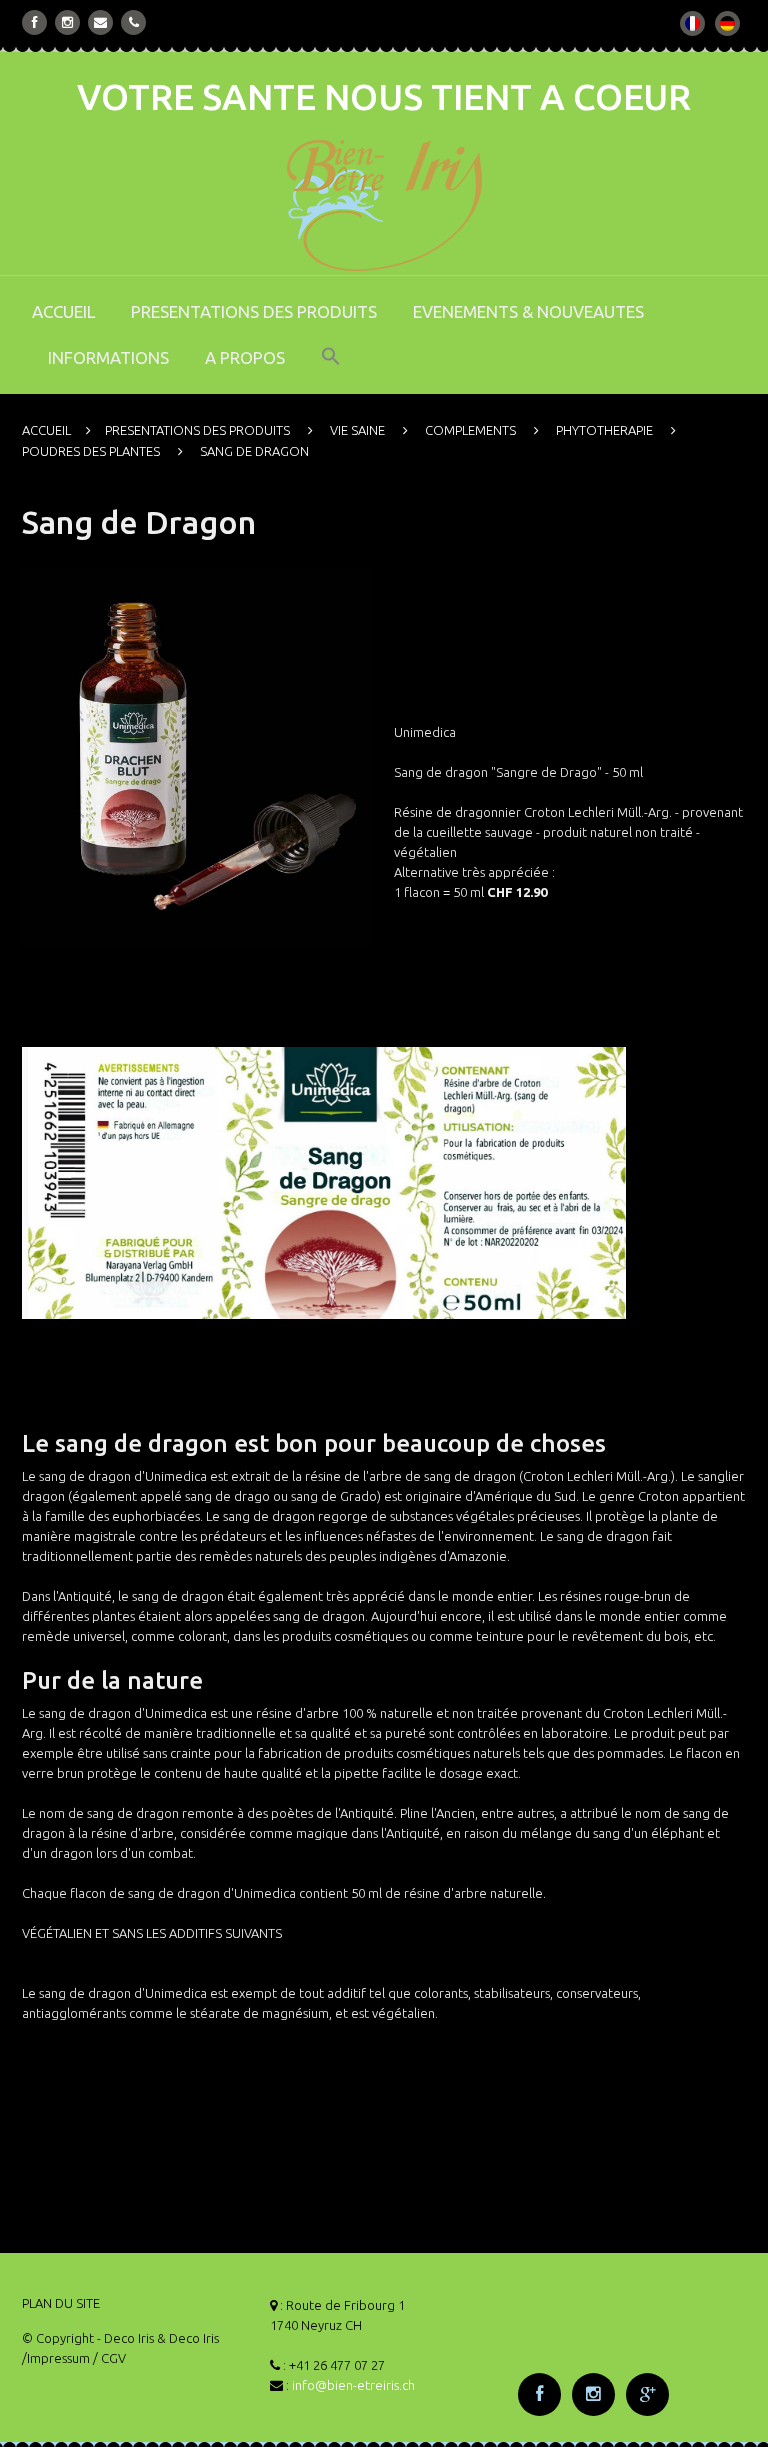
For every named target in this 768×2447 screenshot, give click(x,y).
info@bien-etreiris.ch (353, 2385)
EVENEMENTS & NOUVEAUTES (528, 311)
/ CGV (109, 2358)
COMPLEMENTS (470, 430)
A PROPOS (245, 357)
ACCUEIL (63, 311)
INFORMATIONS (108, 357)
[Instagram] (67, 22)
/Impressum (56, 2358)
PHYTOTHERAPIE (604, 430)
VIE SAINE (357, 430)
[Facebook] (35, 22)
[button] (331, 370)
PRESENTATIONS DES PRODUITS (254, 311)
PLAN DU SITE (61, 2303)
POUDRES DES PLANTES (91, 451)
